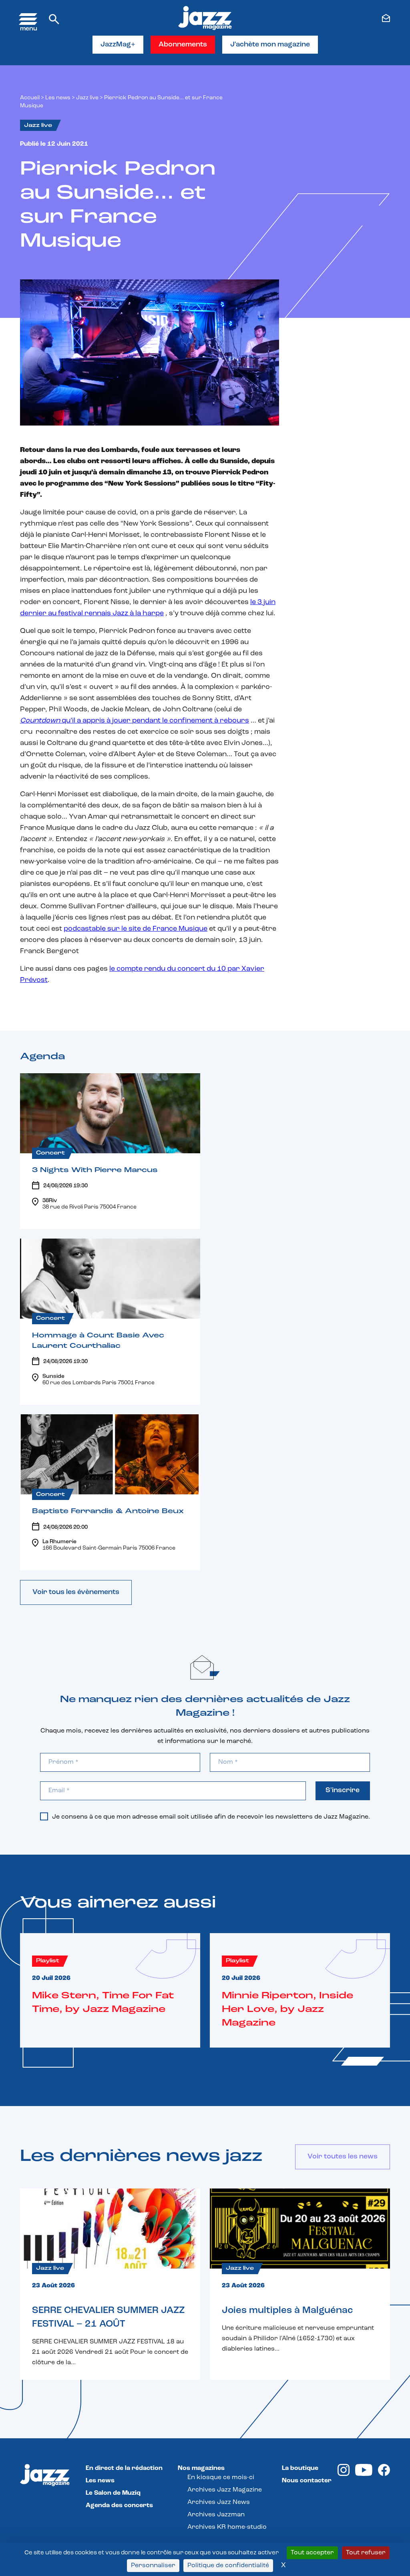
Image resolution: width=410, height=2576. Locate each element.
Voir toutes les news (343, 2157)
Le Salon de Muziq (113, 2493)
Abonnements (183, 45)
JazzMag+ (118, 45)
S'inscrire (343, 1791)
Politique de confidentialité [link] (228, 2566)
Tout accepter (312, 2553)
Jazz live (87, 98)
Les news (58, 98)
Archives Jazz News (219, 2502)
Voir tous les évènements (76, 1592)
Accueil (30, 98)
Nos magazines (201, 2468)
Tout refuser (366, 2553)
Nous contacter (307, 2481)
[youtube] (364, 2474)
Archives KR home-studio (227, 2527)
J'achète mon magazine (270, 45)
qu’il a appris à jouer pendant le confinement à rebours (135, 721)
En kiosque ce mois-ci (221, 2478)
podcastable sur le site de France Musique (136, 929)
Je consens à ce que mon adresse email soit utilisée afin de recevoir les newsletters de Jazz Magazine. (211, 1817)
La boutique (300, 2468)
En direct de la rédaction (124, 2468)
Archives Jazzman (216, 2515)
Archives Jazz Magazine (225, 2490)
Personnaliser (153, 2566)
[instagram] (344, 2474)
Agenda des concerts (119, 2506)
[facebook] (384, 2474)
